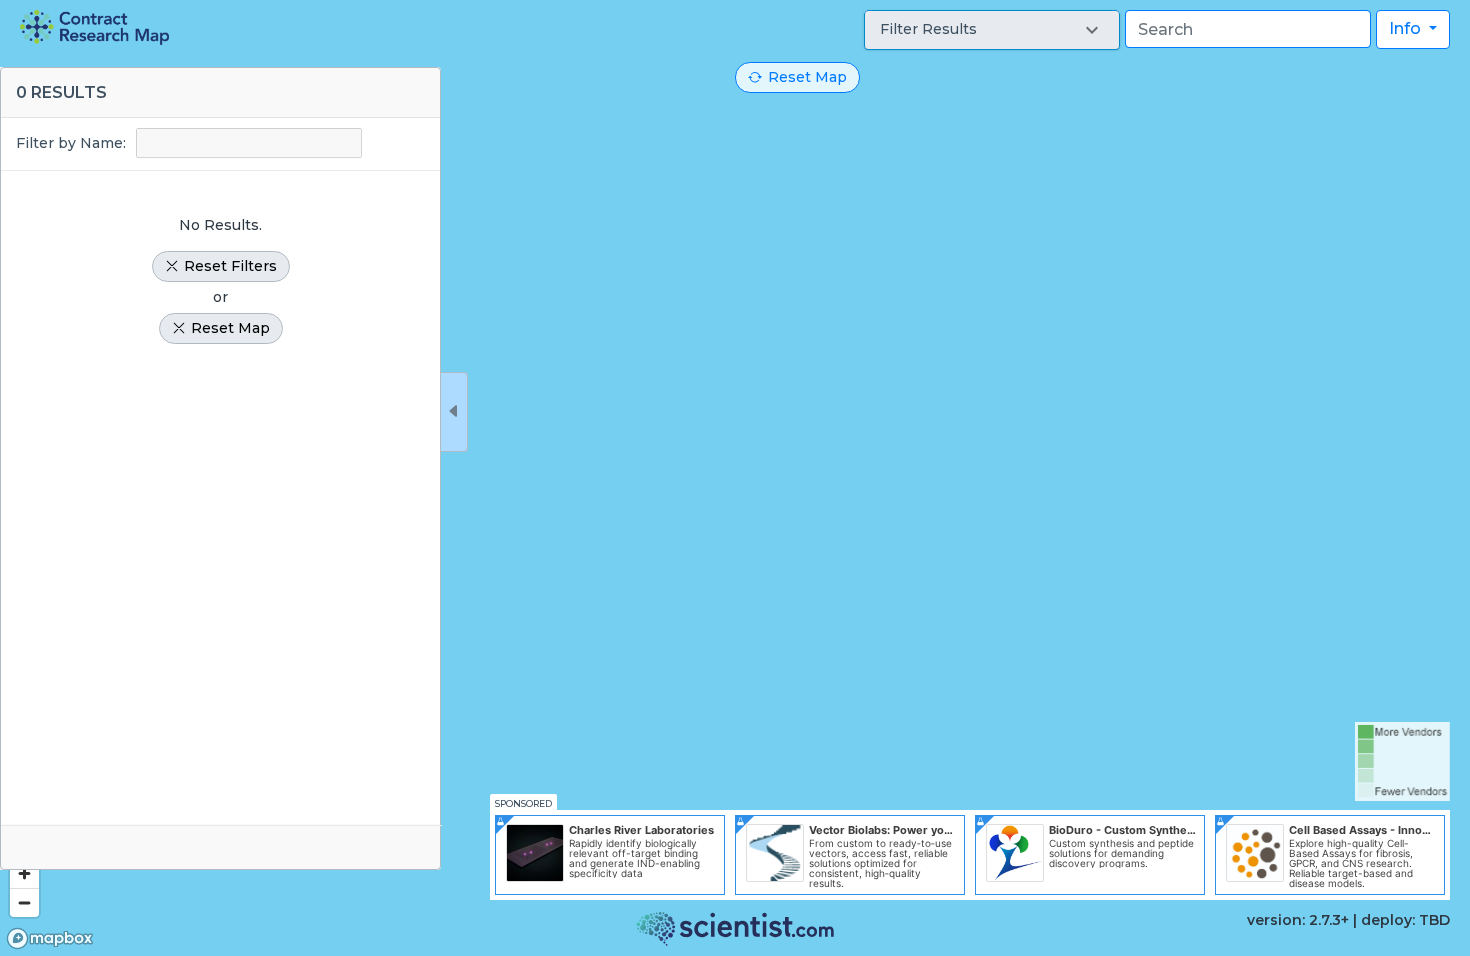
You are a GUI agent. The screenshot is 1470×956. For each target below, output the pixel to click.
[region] (735, 478)
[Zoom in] (24, 873)
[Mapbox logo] (50, 938)
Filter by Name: (71, 143)
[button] (992, 30)
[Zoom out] (24, 902)
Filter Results (928, 29)
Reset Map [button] (807, 77)
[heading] (94, 27)
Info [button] (1407, 28)
